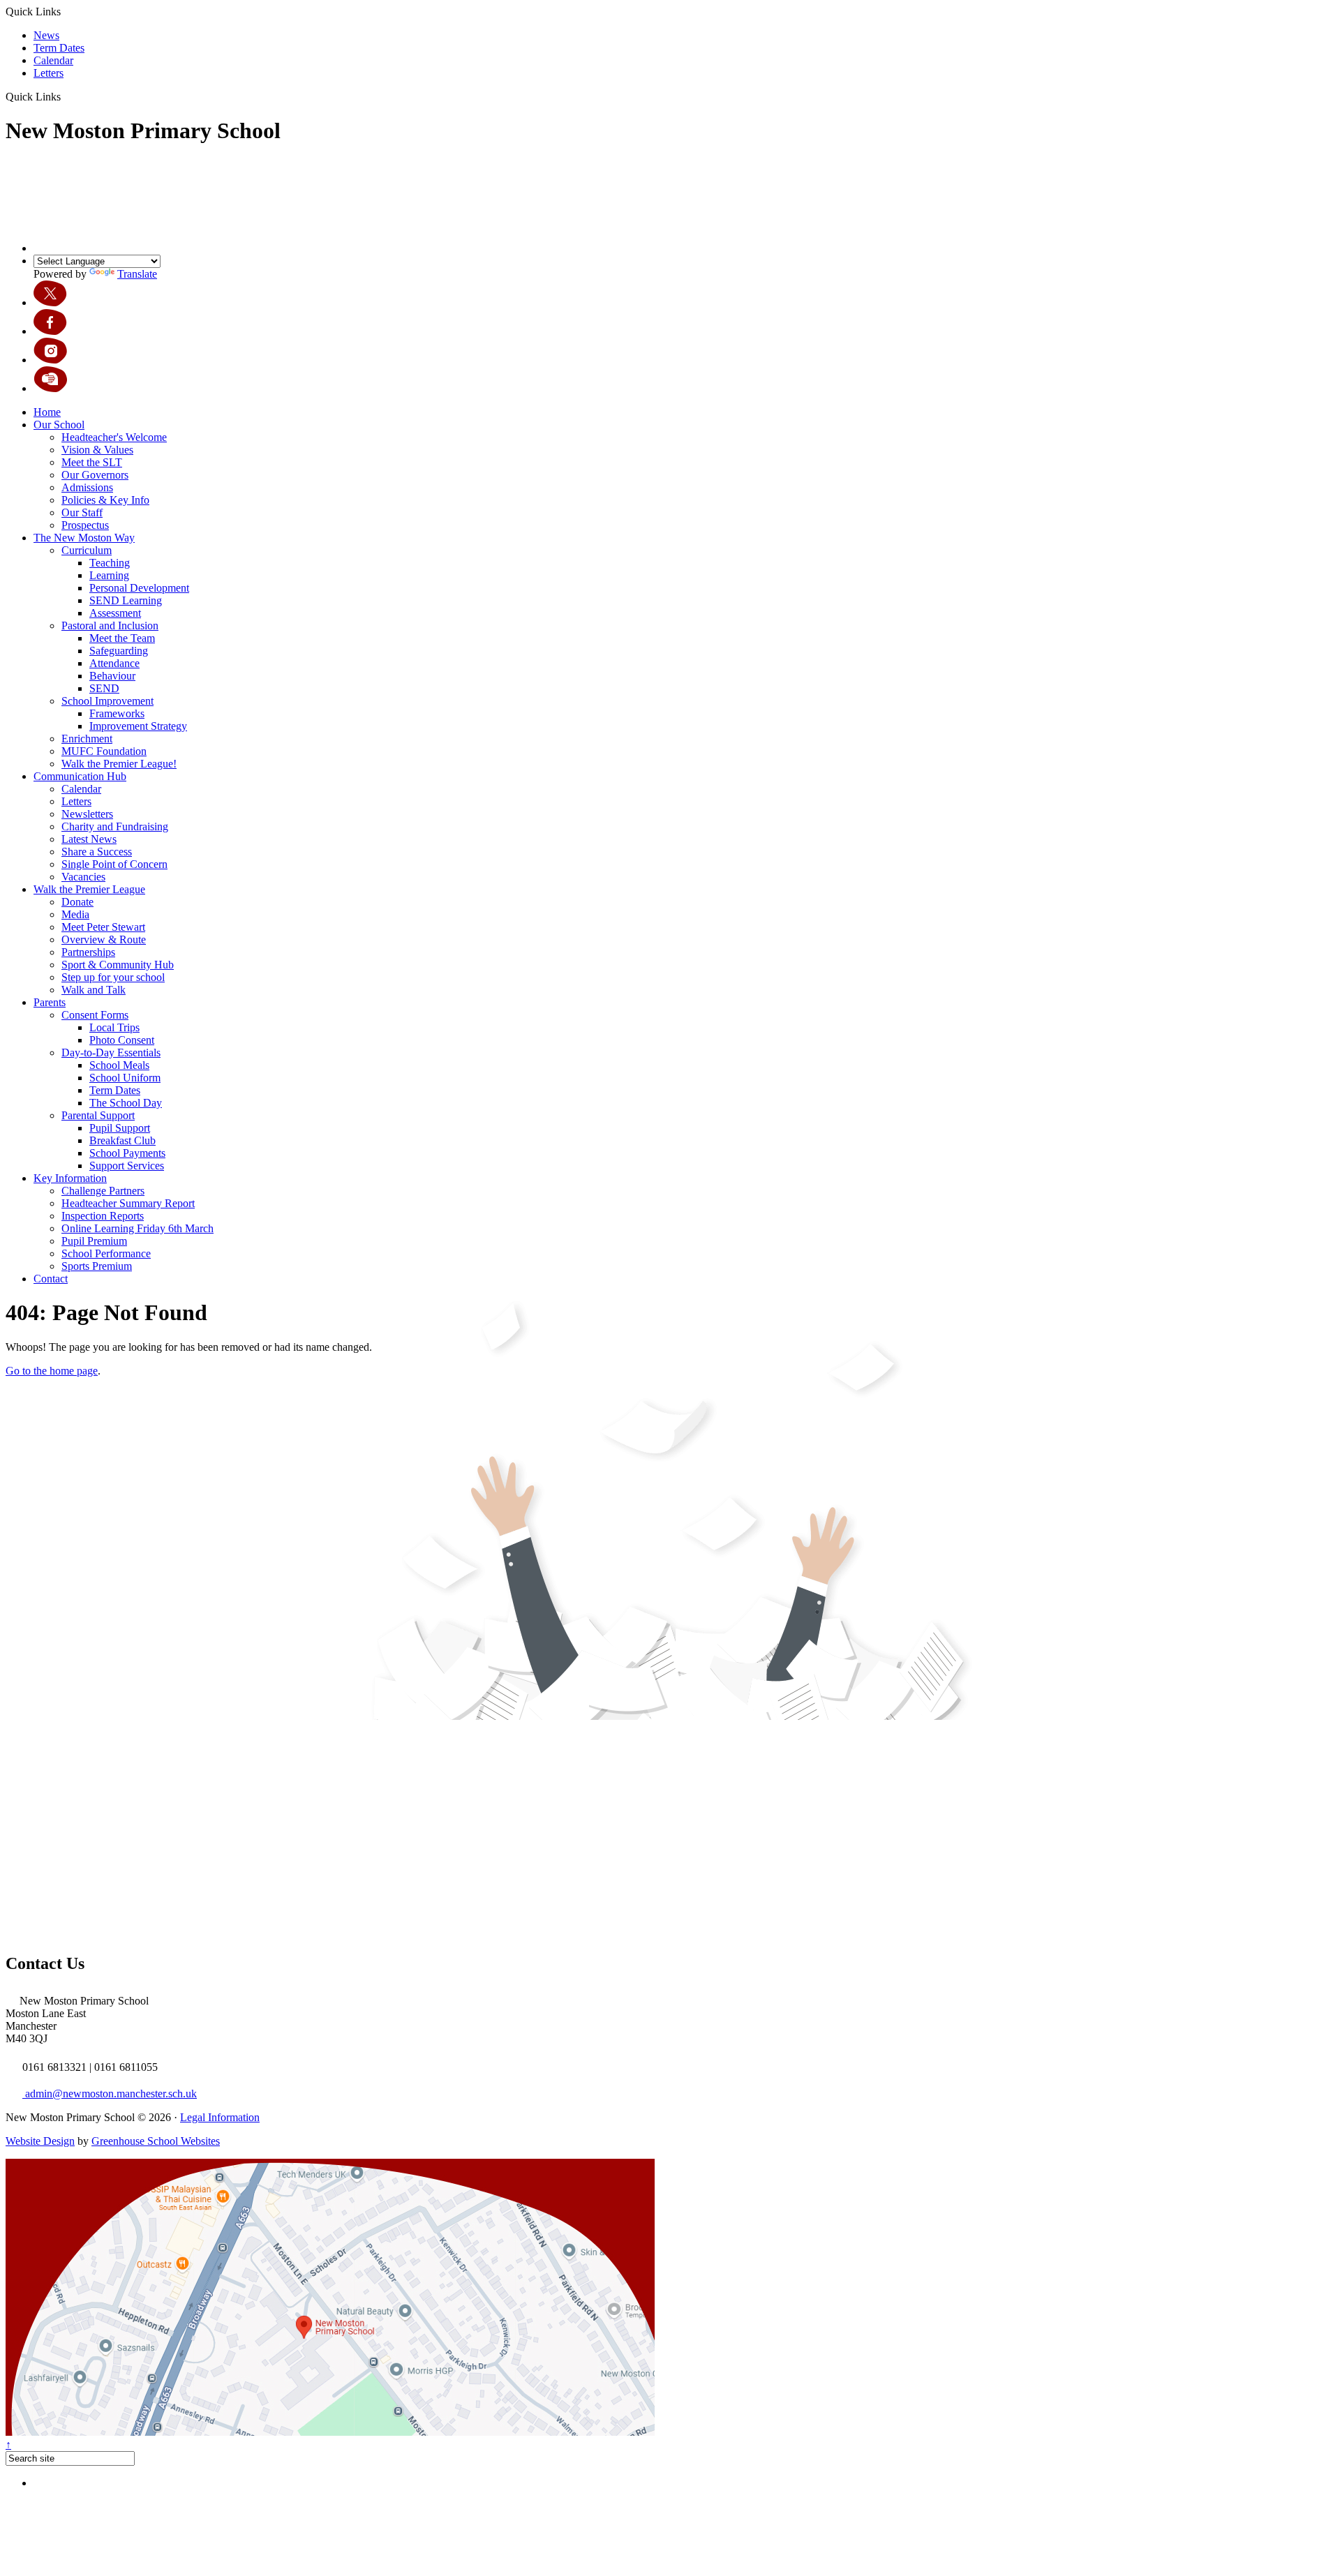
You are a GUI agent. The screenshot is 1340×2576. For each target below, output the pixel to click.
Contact (51, 1279)
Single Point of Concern (114, 864)
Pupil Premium (94, 1241)
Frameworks (117, 713)
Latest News (89, 839)
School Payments (127, 1153)
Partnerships (88, 952)
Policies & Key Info (105, 500)
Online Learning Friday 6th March (137, 1228)
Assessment (115, 613)
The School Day (126, 1103)
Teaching (110, 563)
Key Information (70, 1178)
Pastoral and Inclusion (110, 626)
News (46, 35)
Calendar (53, 60)
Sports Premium (97, 1266)
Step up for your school (113, 977)
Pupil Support (120, 1128)
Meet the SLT (92, 462)
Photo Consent (122, 1040)
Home (47, 412)
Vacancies (83, 877)
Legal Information (220, 2117)
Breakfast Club (122, 1140)
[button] (66, 96)
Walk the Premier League (89, 889)
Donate (77, 902)
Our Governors (95, 475)
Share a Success (97, 852)
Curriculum (87, 550)
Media (75, 914)
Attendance (114, 663)
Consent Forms (95, 1015)
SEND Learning (126, 600)
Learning (109, 575)
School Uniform (125, 1078)
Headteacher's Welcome (114, 437)
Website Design (40, 2141)
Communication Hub (80, 776)
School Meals (119, 1065)
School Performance (106, 1253)
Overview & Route (104, 939)
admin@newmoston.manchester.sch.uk (110, 2094)
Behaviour (112, 676)
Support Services (127, 1166)
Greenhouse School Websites (156, 2141)
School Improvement (107, 701)
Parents (50, 1002)
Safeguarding (119, 651)
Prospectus (85, 525)
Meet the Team (122, 638)
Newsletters (87, 814)
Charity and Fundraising (115, 826)
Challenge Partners (103, 1191)
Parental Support (98, 1115)
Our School (59, 425)
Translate (137, 274)
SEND (104, 688)
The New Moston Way (84, 538)
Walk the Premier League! (119, 764)
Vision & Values (97, 450)
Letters (49, 73)
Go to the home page (52, 1371)
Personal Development (139, 588)
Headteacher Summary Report (128, 1203)
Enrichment (87, 739)
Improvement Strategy (138, 726)
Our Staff (82, 512)
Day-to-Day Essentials (111, 1053)
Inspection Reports (103, 1216)
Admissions (87, 487)
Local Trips (114, 1027)
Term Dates (59, 48)
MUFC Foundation (104, 751)
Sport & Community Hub (118, 965)
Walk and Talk (94, 990)
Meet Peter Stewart (103, 927)
